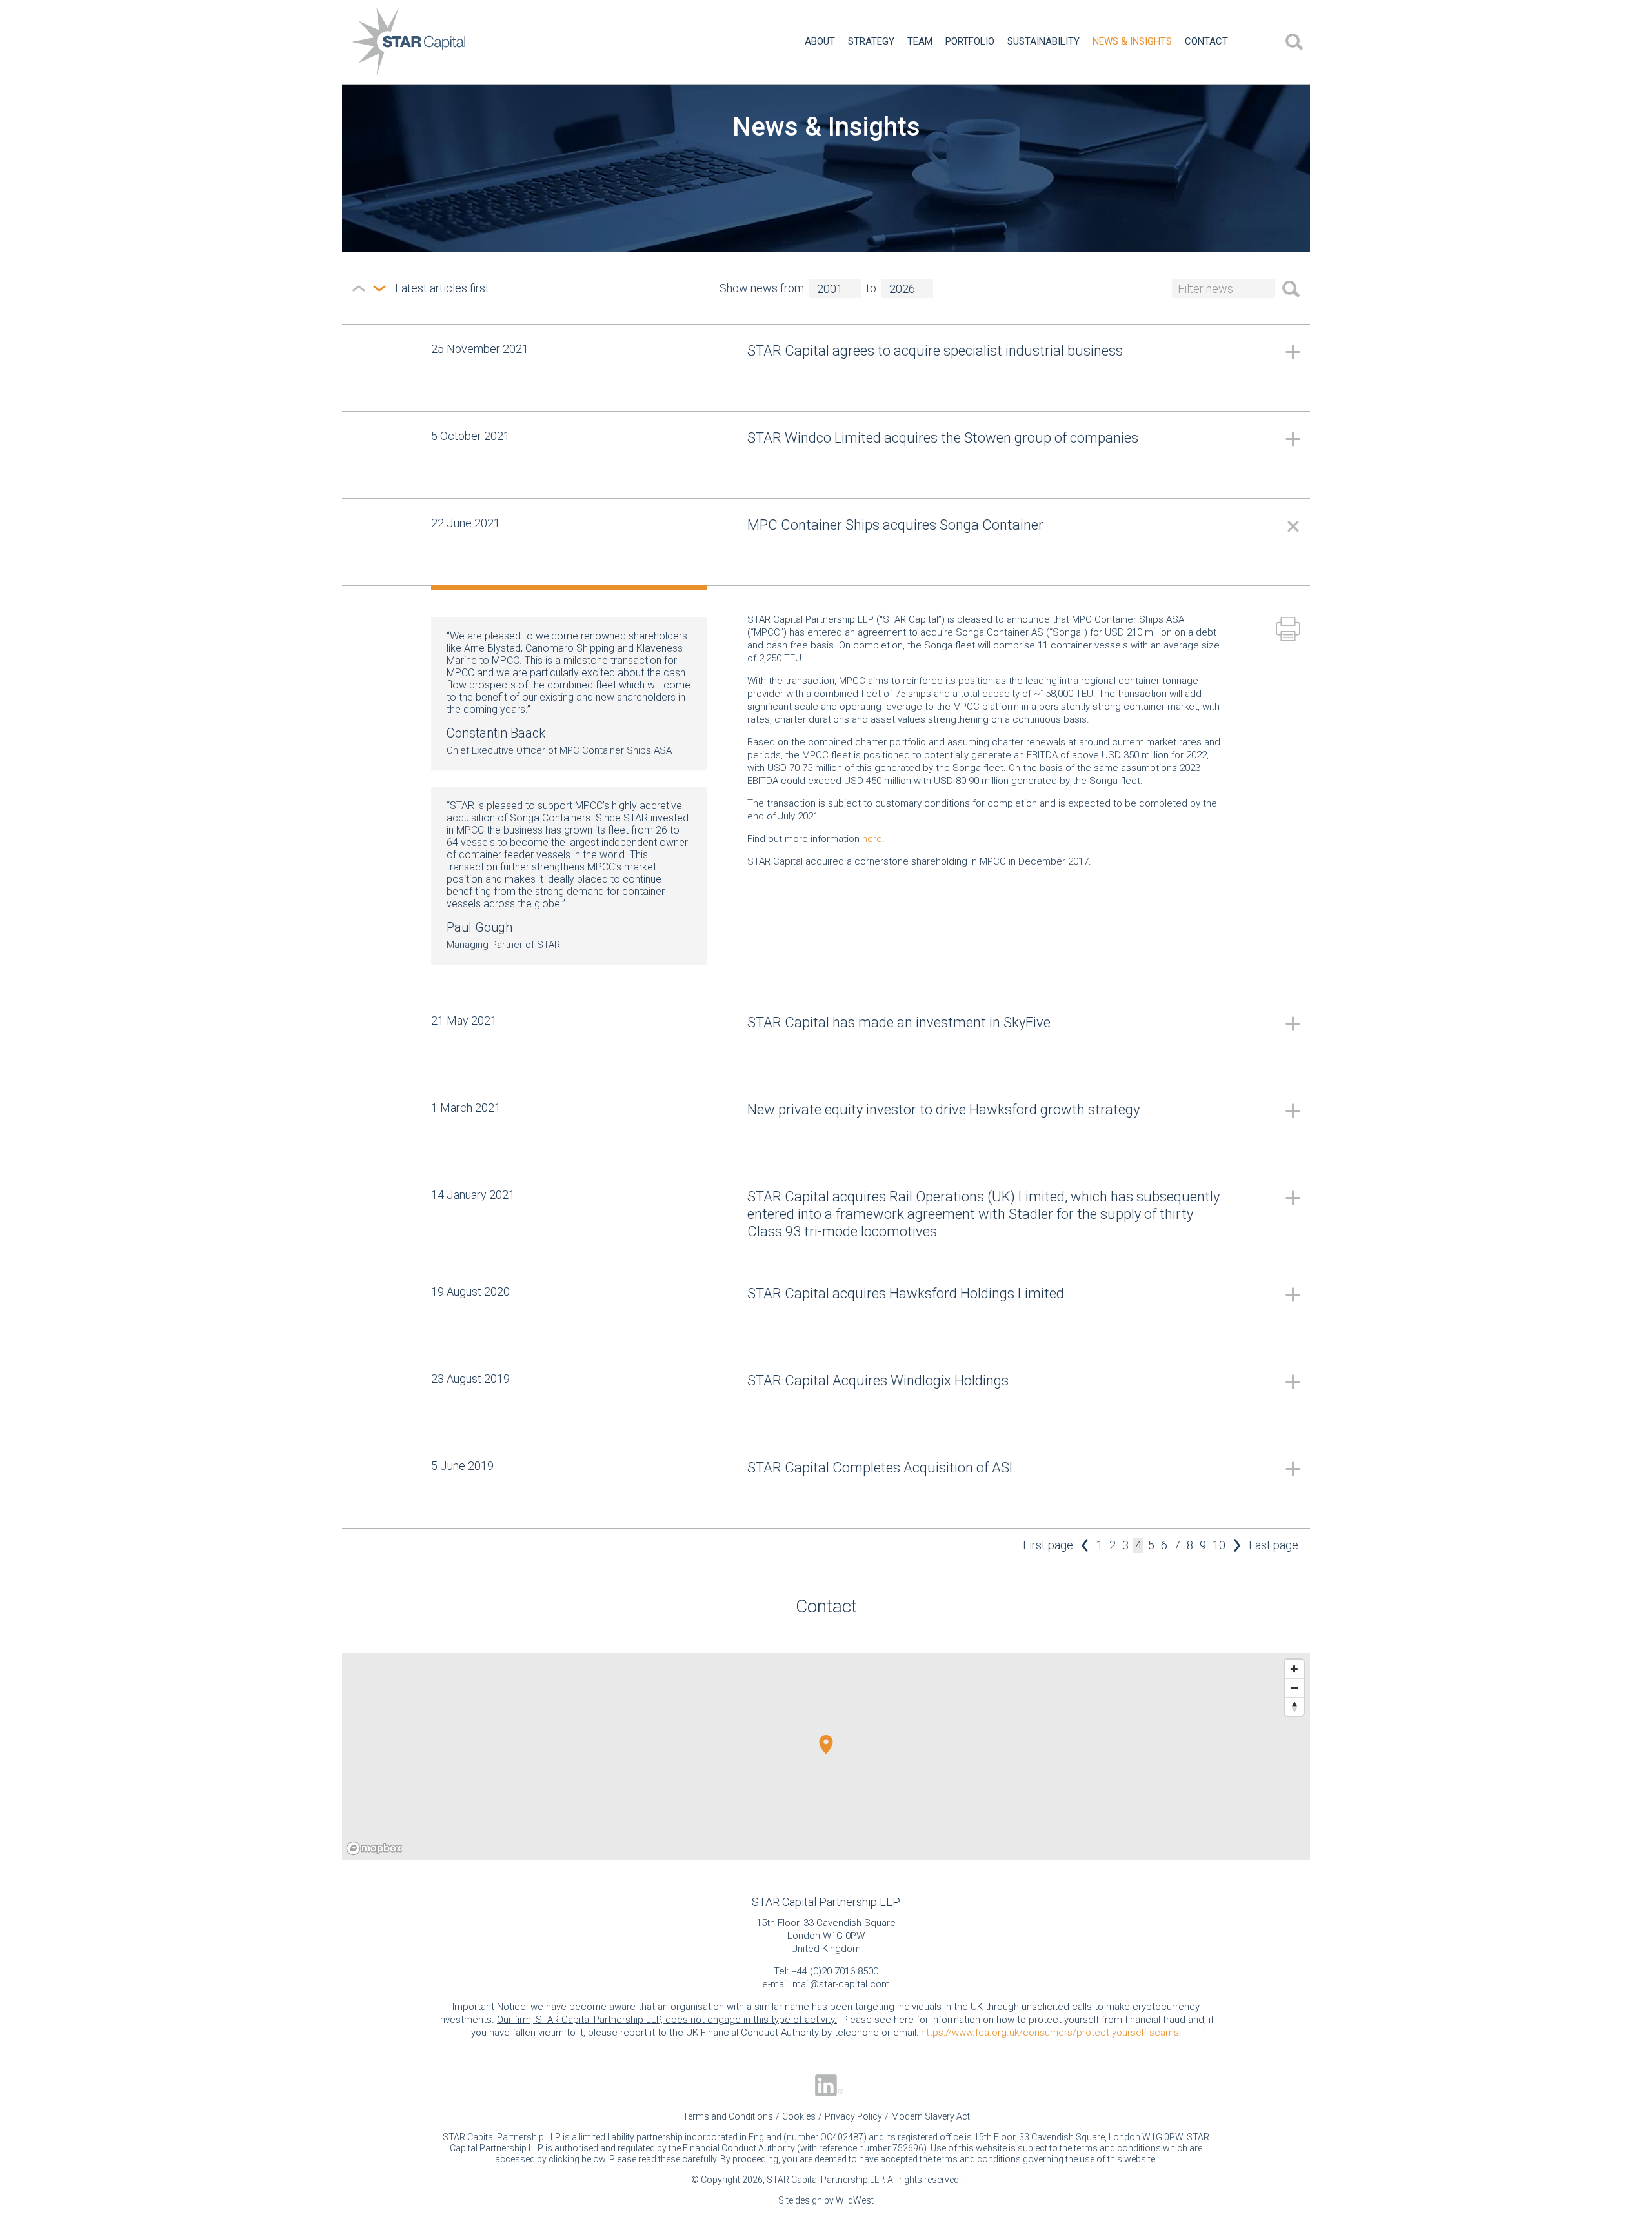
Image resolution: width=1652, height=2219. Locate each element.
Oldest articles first (359, 288)
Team (920, 41)
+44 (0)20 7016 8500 (835, 1971)
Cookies (799, 2116)
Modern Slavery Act (931, 2116)
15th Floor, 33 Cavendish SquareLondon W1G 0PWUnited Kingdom (826, 1936)
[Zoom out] (1294, 1688)
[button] (826, 1745)
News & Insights (1132, 41)
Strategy (871, 41)
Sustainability (1043, 41)
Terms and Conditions (728, 2116)
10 (1219, 1545)
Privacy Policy (853, 2116)
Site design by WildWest (826, 2200)
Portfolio (970, 41)
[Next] (1237, 1546)
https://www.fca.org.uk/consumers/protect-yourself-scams (1050, 2033)
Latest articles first (379, 288)
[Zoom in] (1294, 1669)
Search (1294, 42)
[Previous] (1085, 1546)
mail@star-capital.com (841, 1984)
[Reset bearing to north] (1294, 1706)
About (820, 41)
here (872, 839)
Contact (1206, 41)
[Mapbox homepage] (374, 1848)
